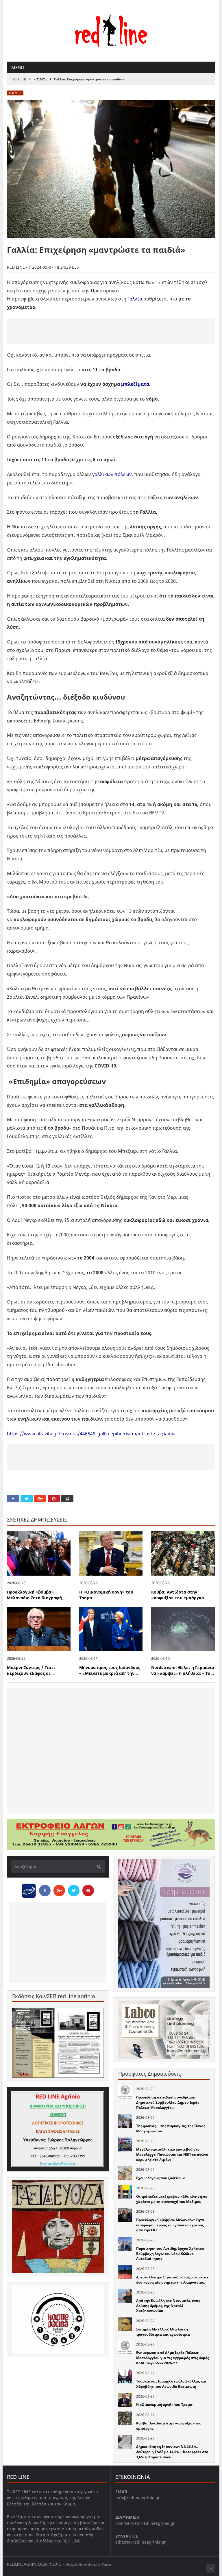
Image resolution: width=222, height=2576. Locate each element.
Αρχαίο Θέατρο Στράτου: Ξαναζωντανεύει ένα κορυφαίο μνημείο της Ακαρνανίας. (172, 2280)
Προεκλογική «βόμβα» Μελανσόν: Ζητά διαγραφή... (36, 1595)
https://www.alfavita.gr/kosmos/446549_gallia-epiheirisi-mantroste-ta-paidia (91, 1434)
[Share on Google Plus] (40, 1499)
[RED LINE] (111, 30)
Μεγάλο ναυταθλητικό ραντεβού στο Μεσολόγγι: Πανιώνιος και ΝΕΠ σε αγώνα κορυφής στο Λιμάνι (172, 2154)
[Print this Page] (67, 1499)
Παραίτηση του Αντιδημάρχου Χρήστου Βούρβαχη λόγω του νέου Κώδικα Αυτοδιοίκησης (170, 2254)
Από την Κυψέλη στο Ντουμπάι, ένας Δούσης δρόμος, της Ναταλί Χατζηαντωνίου (168, 2306)
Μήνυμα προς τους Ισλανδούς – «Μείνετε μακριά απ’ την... (110, 1670)
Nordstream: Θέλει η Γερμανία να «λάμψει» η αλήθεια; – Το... (183, 1670)
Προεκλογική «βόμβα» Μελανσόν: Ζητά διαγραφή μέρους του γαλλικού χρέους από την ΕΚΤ (170, 2225)
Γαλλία (134, 299)
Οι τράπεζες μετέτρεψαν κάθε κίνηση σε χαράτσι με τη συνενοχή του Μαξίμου (172, 2199)
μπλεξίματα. (136, 384)
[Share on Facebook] (13, 1499)
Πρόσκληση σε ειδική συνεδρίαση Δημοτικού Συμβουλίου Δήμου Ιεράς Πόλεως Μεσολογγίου (168, 2102)
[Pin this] (54, 1499)
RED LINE (20, 79)
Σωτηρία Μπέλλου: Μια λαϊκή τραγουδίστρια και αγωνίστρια (163, 2332)
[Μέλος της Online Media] (29, 1889)
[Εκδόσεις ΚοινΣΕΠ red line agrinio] (58, 2043)
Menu (18, 67)
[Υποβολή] (97, 1867)
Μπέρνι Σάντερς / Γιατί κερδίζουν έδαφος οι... (31, 1670)
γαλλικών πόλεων (112, 474)
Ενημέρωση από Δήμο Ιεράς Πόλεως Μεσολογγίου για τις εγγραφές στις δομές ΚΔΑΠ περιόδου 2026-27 (173, 2358)
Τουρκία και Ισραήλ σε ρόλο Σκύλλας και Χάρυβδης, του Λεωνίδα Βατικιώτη (171, 2384)
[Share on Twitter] (27, 1499)
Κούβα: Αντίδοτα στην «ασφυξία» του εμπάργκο (178, 1595)
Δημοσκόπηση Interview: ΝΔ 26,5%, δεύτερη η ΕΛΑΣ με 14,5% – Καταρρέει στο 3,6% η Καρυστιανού (172, 2452)
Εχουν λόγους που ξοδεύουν (160, 2178)
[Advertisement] (111, 331)
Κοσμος (40, 79)
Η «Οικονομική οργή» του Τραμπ (164, 2405)
